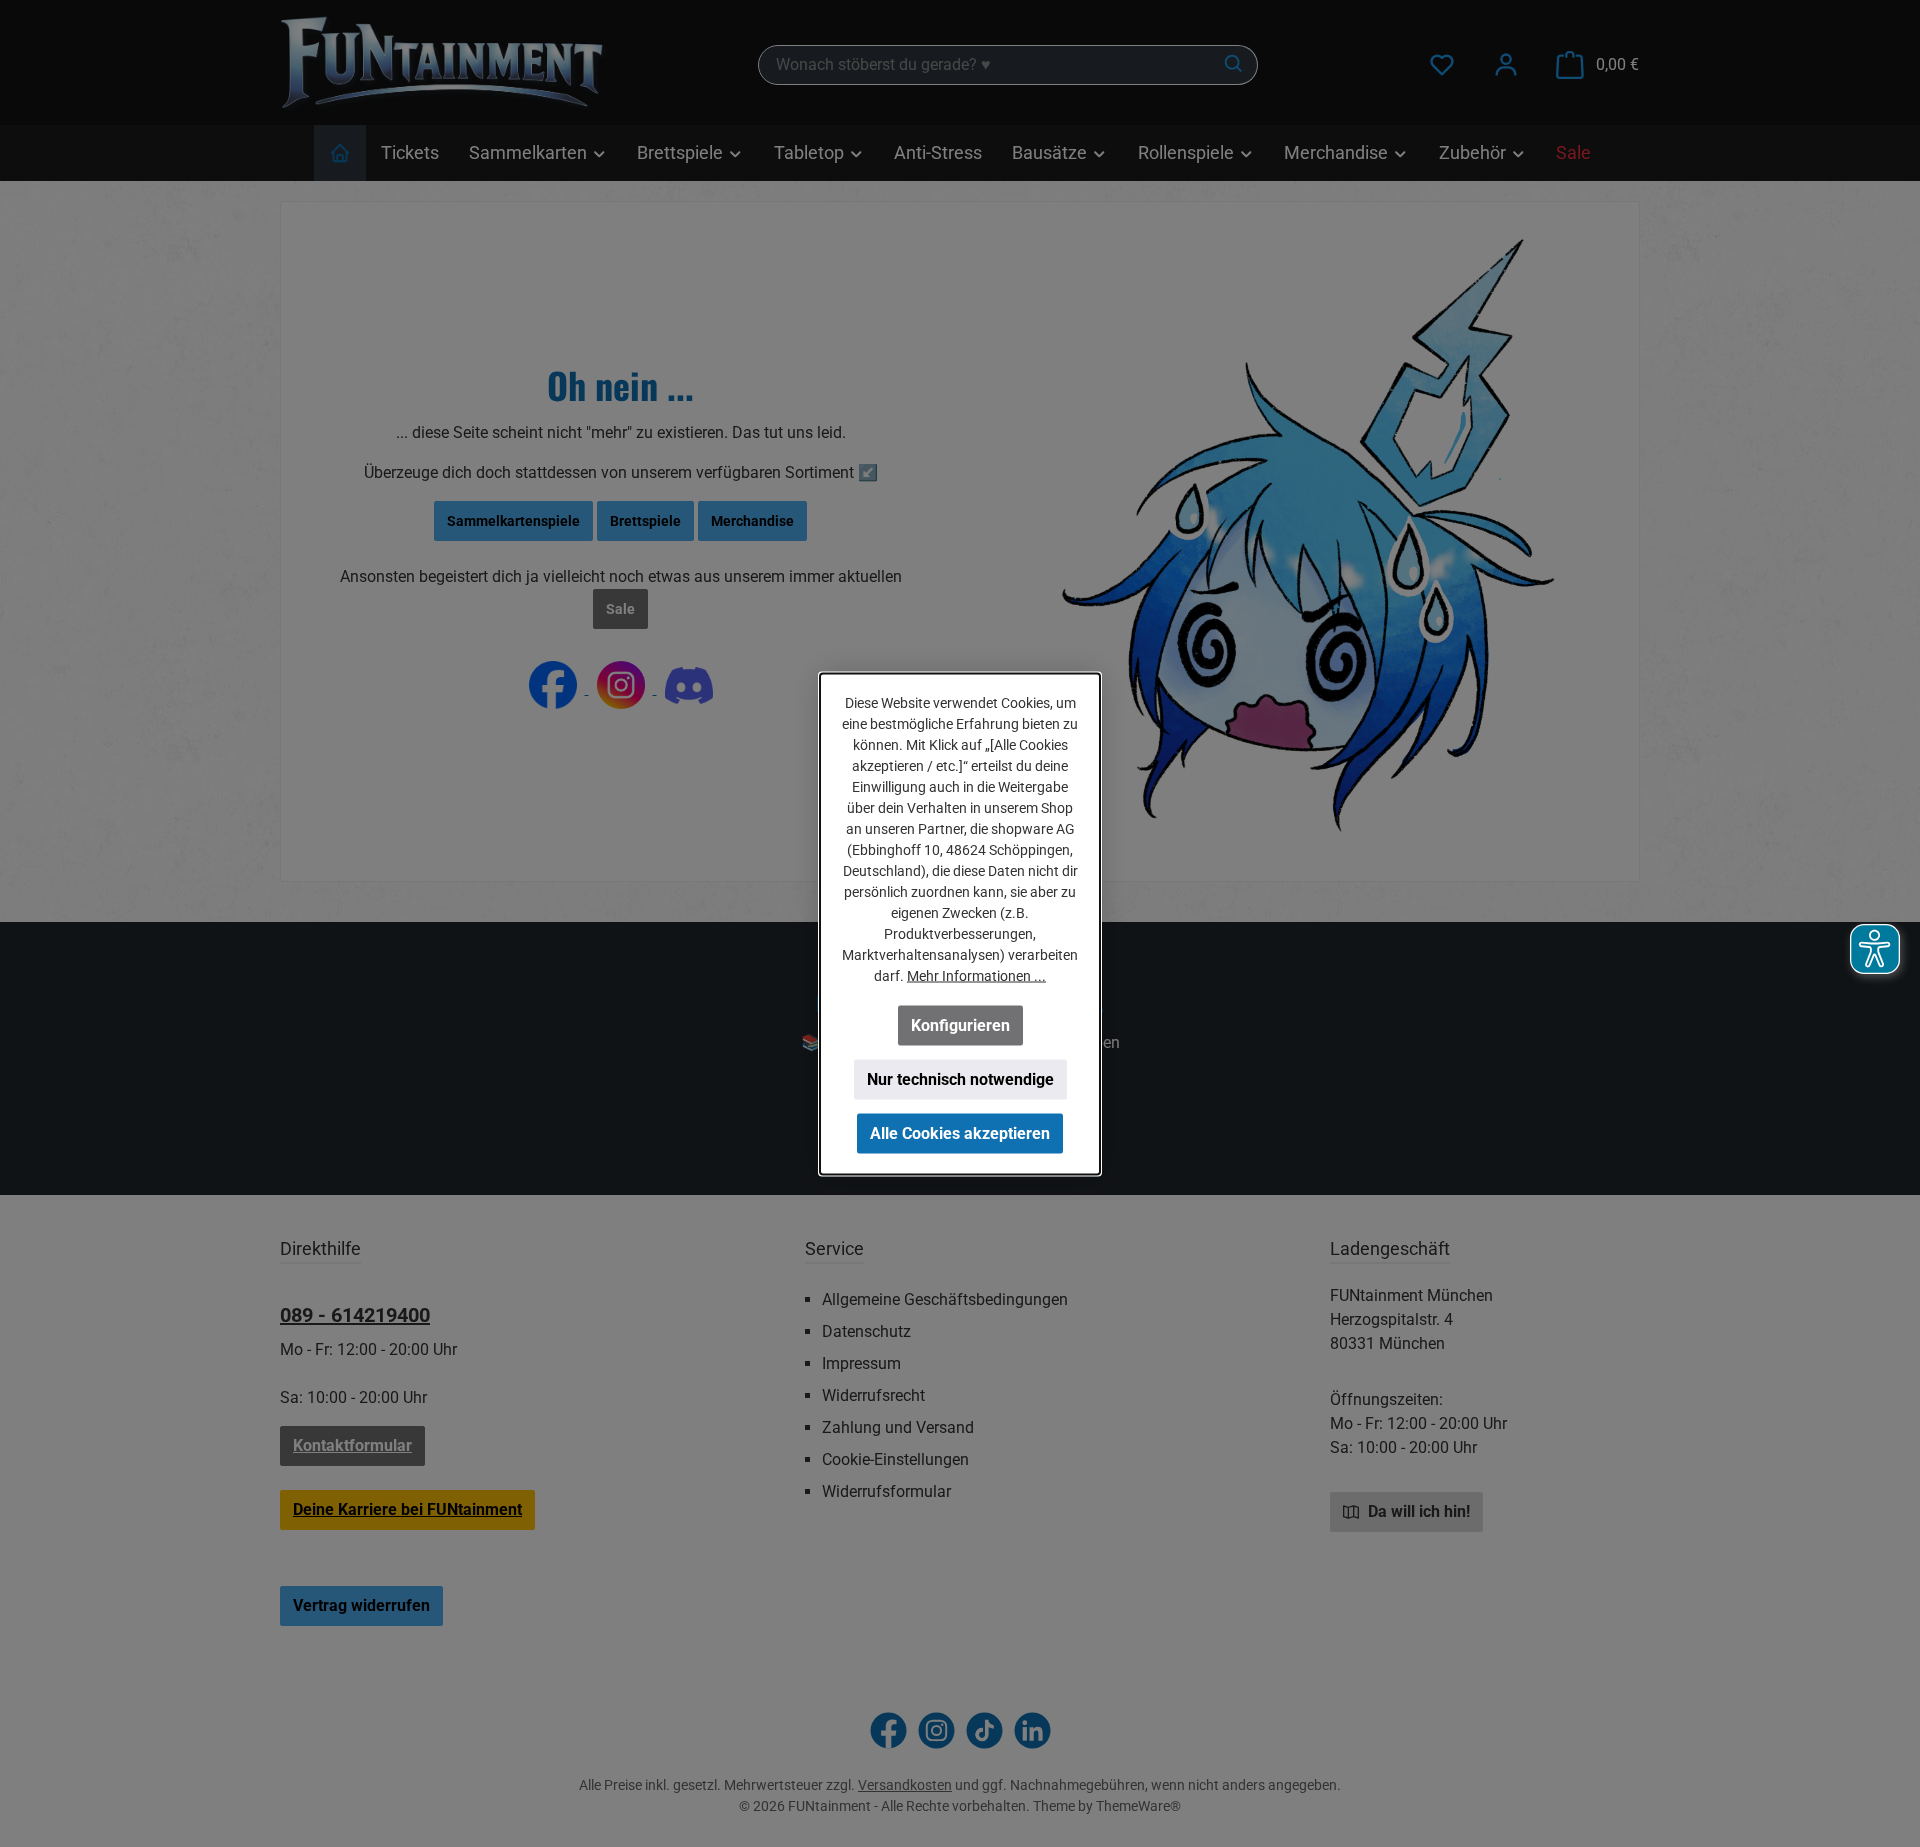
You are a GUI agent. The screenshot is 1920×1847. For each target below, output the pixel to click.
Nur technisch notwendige (960, 1078)
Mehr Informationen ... (976, 975)
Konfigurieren (960, 1024)
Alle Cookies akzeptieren (960, 1132)
